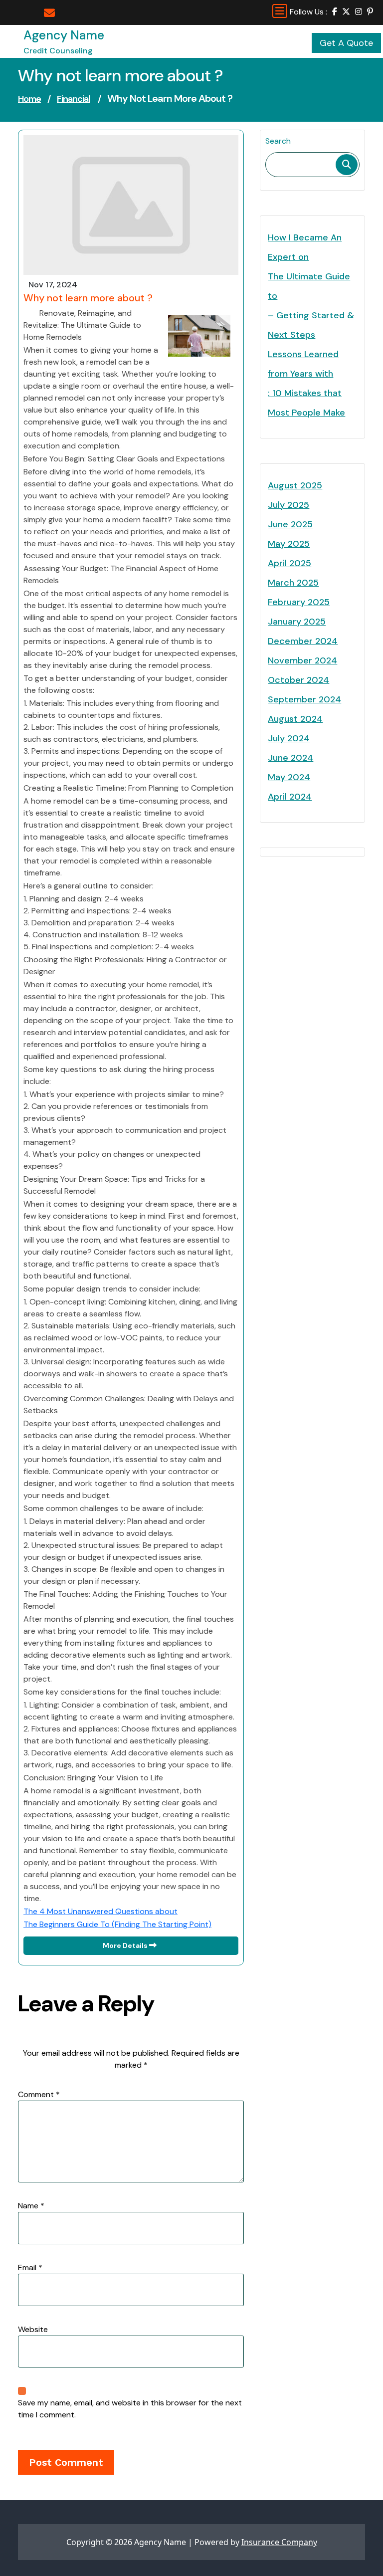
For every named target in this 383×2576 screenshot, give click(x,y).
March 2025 (293, 583)
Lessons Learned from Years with (303, 364)
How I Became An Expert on (305, 247)
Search (278, 141)
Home (29, 99)
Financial (73, 99)
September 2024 (304, 699)
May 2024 (289, 777)
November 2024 (302, 660)
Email (30, 2267)
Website (33, 2329)
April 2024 (290, 797)
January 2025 (297, 622)
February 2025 (299, 602)
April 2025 (289, 563)
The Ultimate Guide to (309, 286)
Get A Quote (346, 43)
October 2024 (298, 680)
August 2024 (295, 719)
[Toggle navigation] (280, 11)
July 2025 (288, 505)
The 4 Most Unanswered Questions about (100, 1911)
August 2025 (295, 485)
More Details (126, 1945)
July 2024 (289, 738)
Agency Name (64, 35)
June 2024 (290, 758)
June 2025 (290, 524)
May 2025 (289, 544)
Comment (39, 2094)
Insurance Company (279, 2542)
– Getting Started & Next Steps (311, 325)
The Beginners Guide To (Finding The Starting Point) (117, 1924)
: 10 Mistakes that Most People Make (306, 403)
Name (31, 2206)
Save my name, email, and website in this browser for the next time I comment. (130, 2409)
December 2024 (303, 641)
